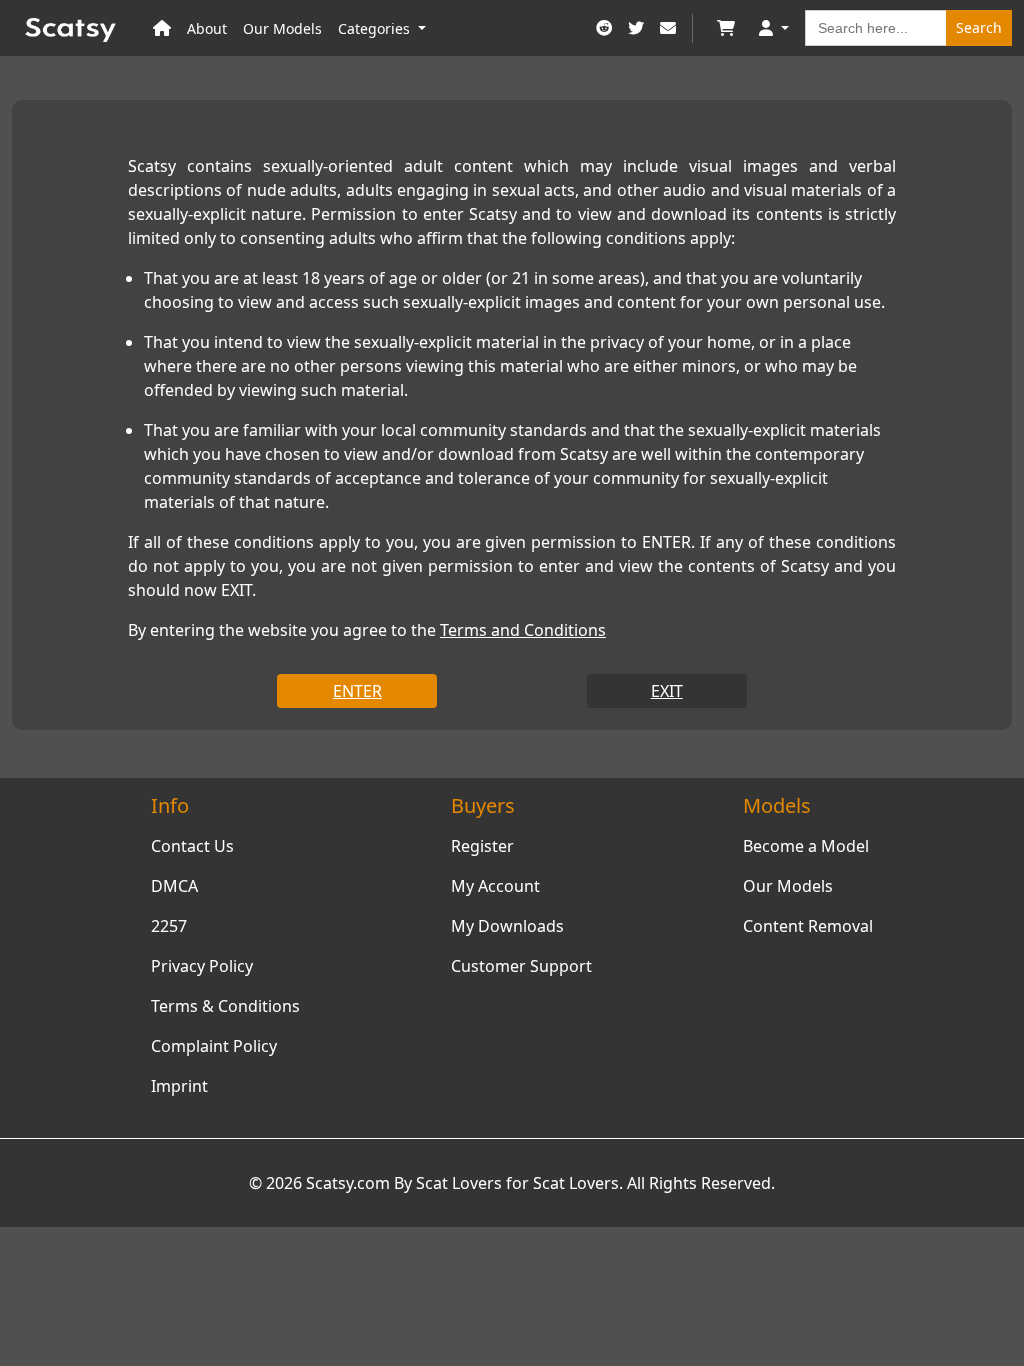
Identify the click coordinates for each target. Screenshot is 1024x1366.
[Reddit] (604, 28)
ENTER (357, 691)
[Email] (668, 28)
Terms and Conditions (523, 630)
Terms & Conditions (225, 1006)
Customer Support (521, 966)
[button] (774, 28)
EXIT (667, 691)
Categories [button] (376, 28)
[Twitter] (636, 28)
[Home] (162, 28)
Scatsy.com (348, 1183)
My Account (495, 886)
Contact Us (192, 846)
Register (482, 846)
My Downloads (507, 926)
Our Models (282, 28)
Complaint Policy (214, 1046)
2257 (169, 926)
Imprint (179, 1086)
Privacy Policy (202, 966)
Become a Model (806, 846)
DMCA (174, 886)
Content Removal (808, 926)
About (207, 28)
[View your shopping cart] (726, 28)
